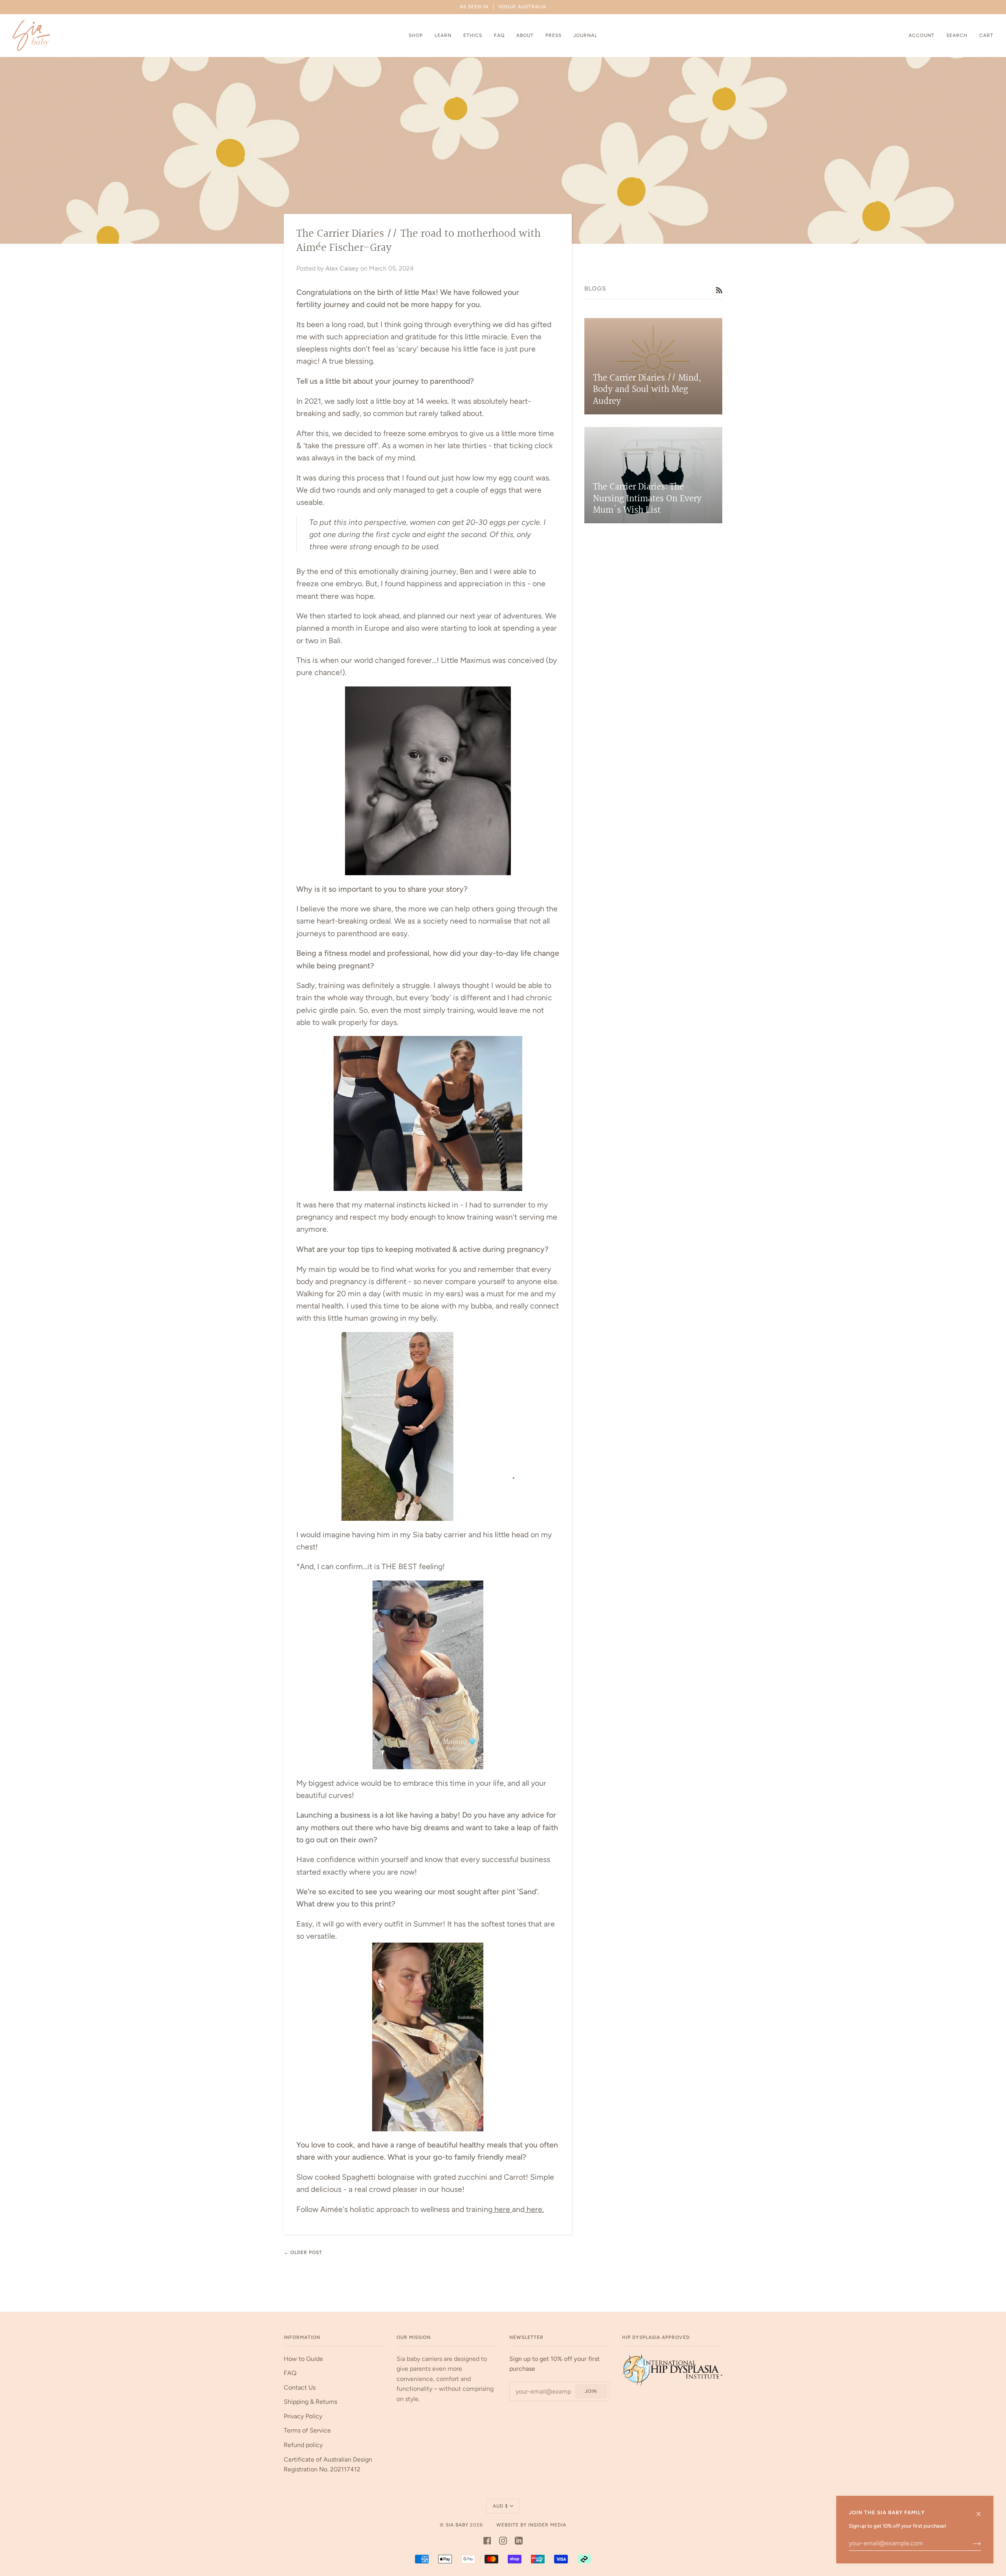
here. (534, 2209)
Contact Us (300, 2387)
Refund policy (303, 2445)
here (502, 2209)
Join (591, 2391)
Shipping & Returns (310, 2402)
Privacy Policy (303, 2416)
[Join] (970, 2543)
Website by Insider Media (531, 2525)
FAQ (290, 2373)
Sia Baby (457, 2525)
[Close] (982, 2510)
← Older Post (303, 2252)
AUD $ (500, 2506)
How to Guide (303, 2359)
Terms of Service (307, 2430)
